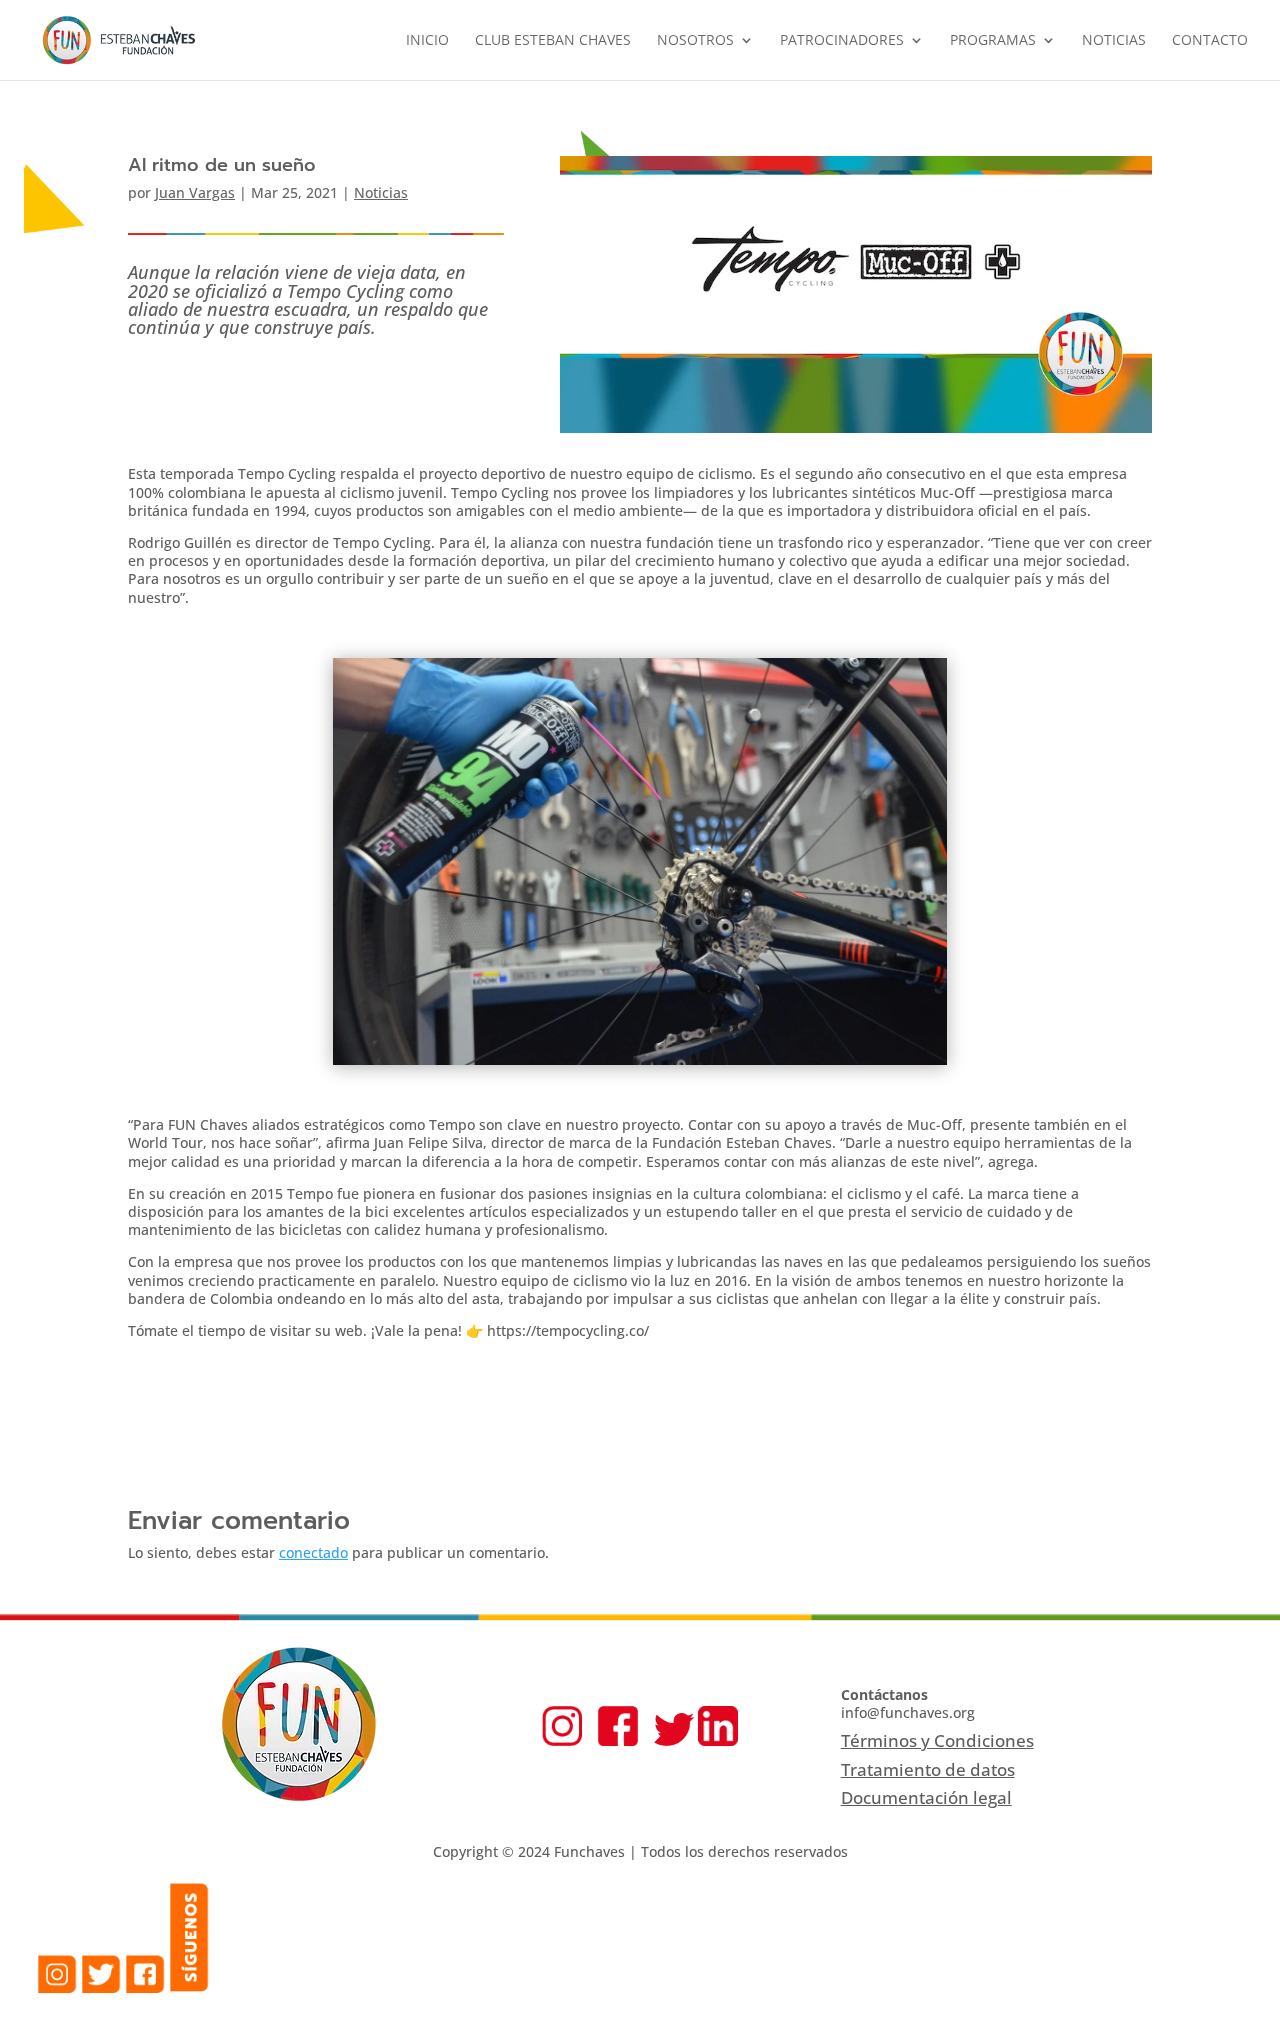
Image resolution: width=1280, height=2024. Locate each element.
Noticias (1114, 41)
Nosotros (695, 41)
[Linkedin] (718, 1740)
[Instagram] (562, 1740)
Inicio (427, 41)
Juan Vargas (195, 192)
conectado (313, 1552)
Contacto (1210, 41)
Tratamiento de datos (928, 1769)
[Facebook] (618, 1740)
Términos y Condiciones (937, 1740)
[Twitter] (674, 1740)
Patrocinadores (842, 41)
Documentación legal (926, 1797)
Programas (993, 41)
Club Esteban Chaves (553, 41)
